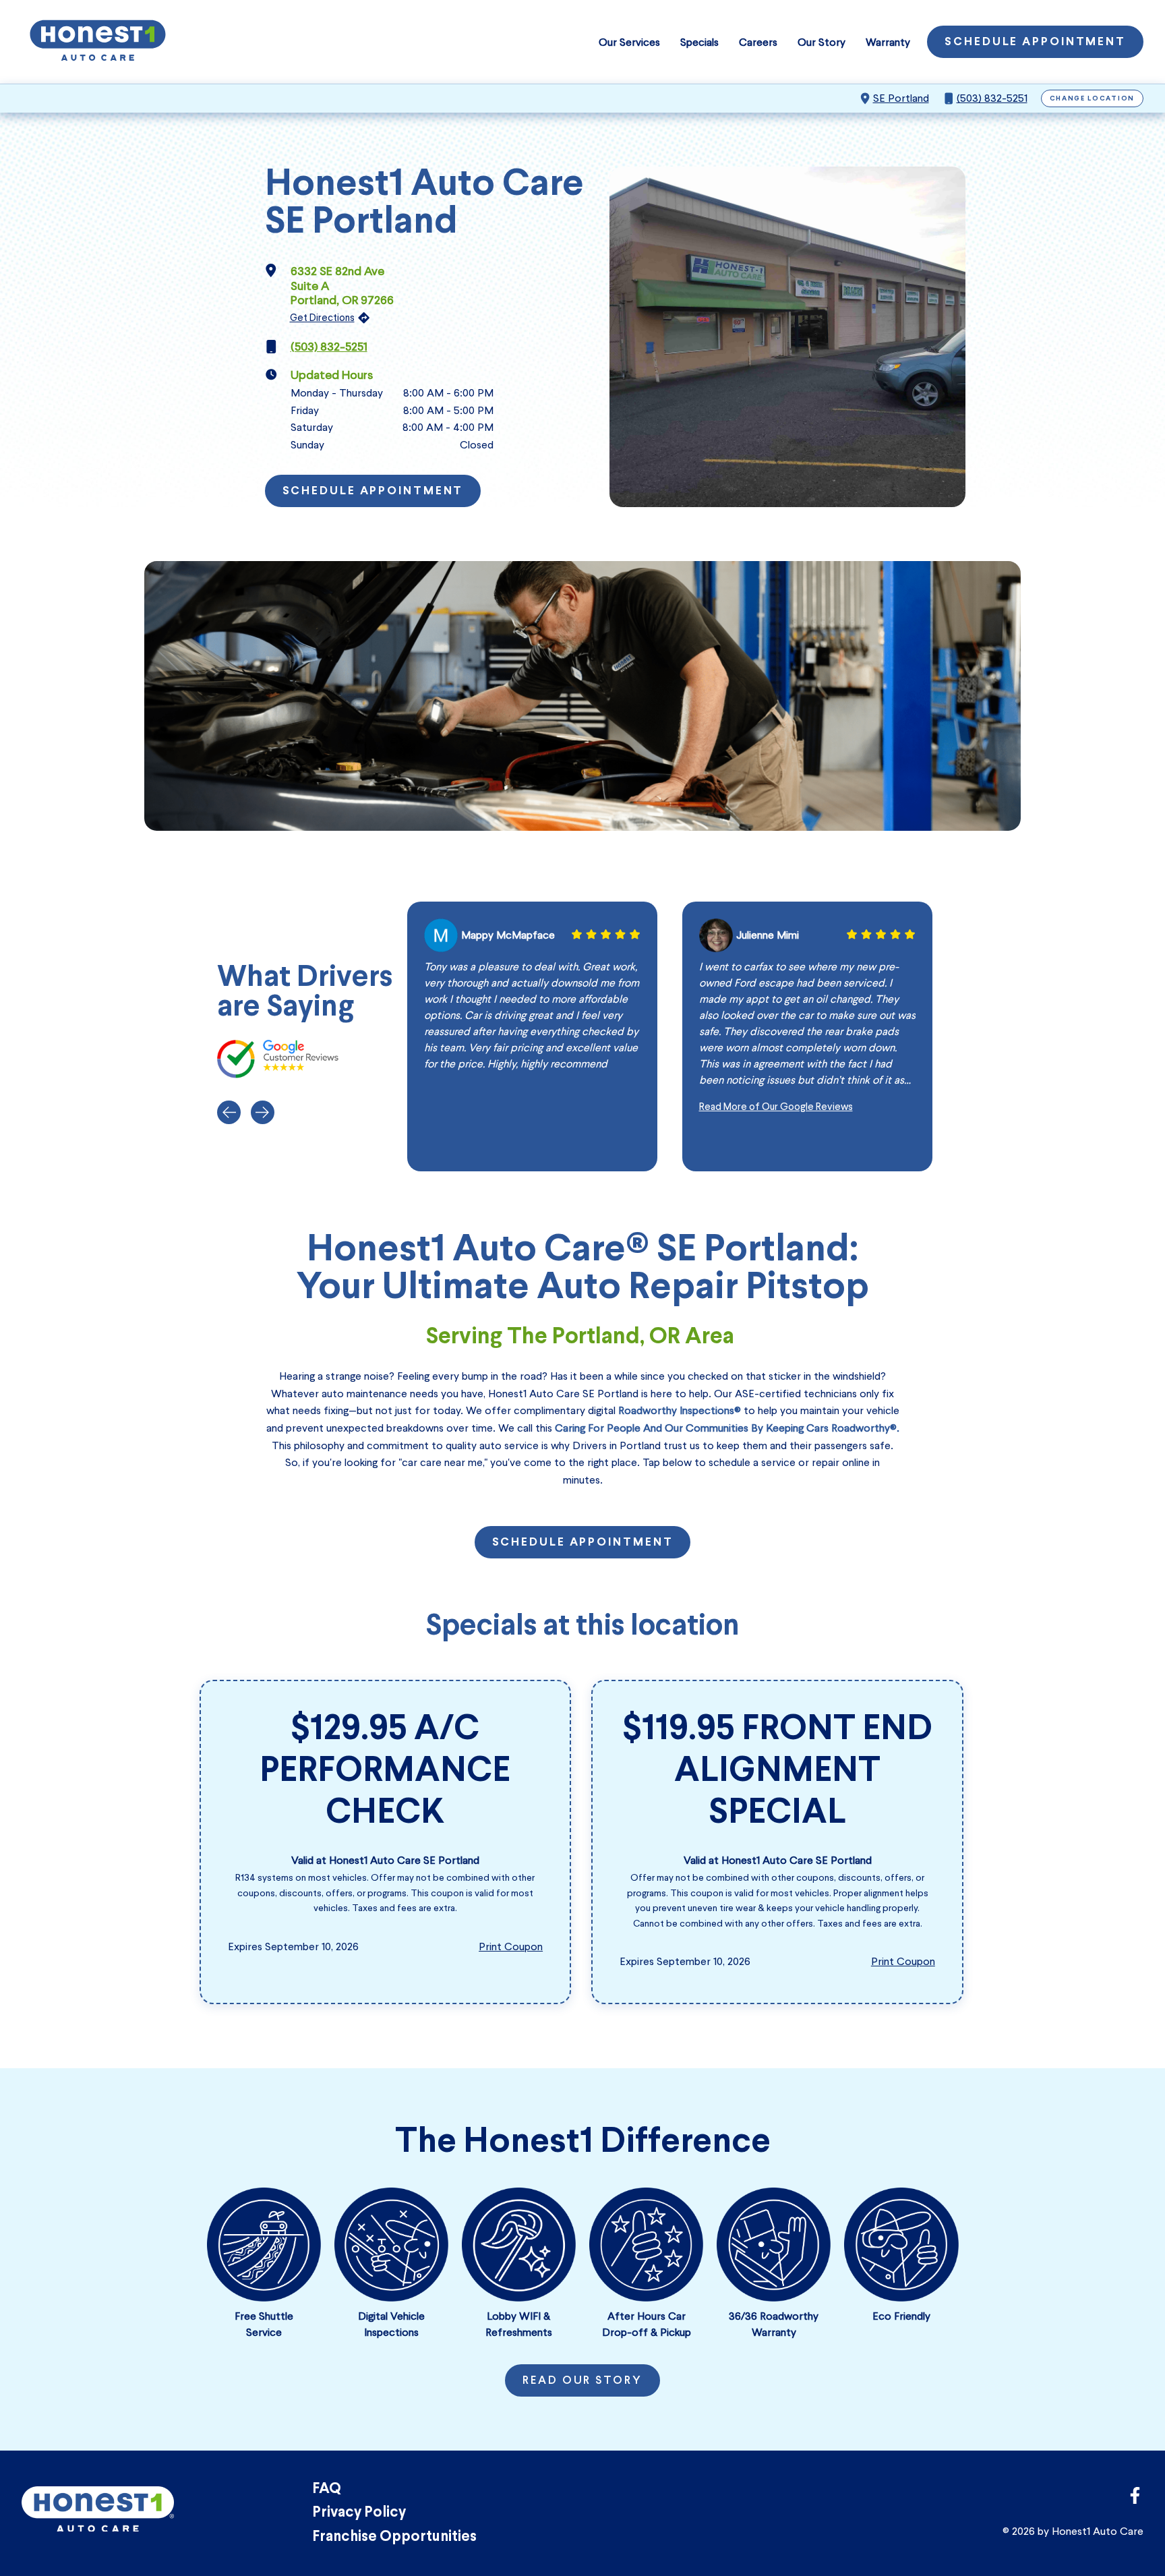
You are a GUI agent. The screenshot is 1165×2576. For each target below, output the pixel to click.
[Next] (263, 1112)
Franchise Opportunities (394, 2537)
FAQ (327, 2489)
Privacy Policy (359, 2513)
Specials (699, 42)
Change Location (1093, 99)
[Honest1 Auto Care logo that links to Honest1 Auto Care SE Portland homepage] (98, 42)
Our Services (629, 42)
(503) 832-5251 (992, 98)
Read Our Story (582, 2381)
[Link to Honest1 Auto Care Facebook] (1135, 2499)
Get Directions (322, 318)
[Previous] (229, 1112)
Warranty (888, 42)
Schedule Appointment (1035, 42)
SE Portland (901, 98)
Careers (758, 42)
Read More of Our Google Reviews (776, 1107)
